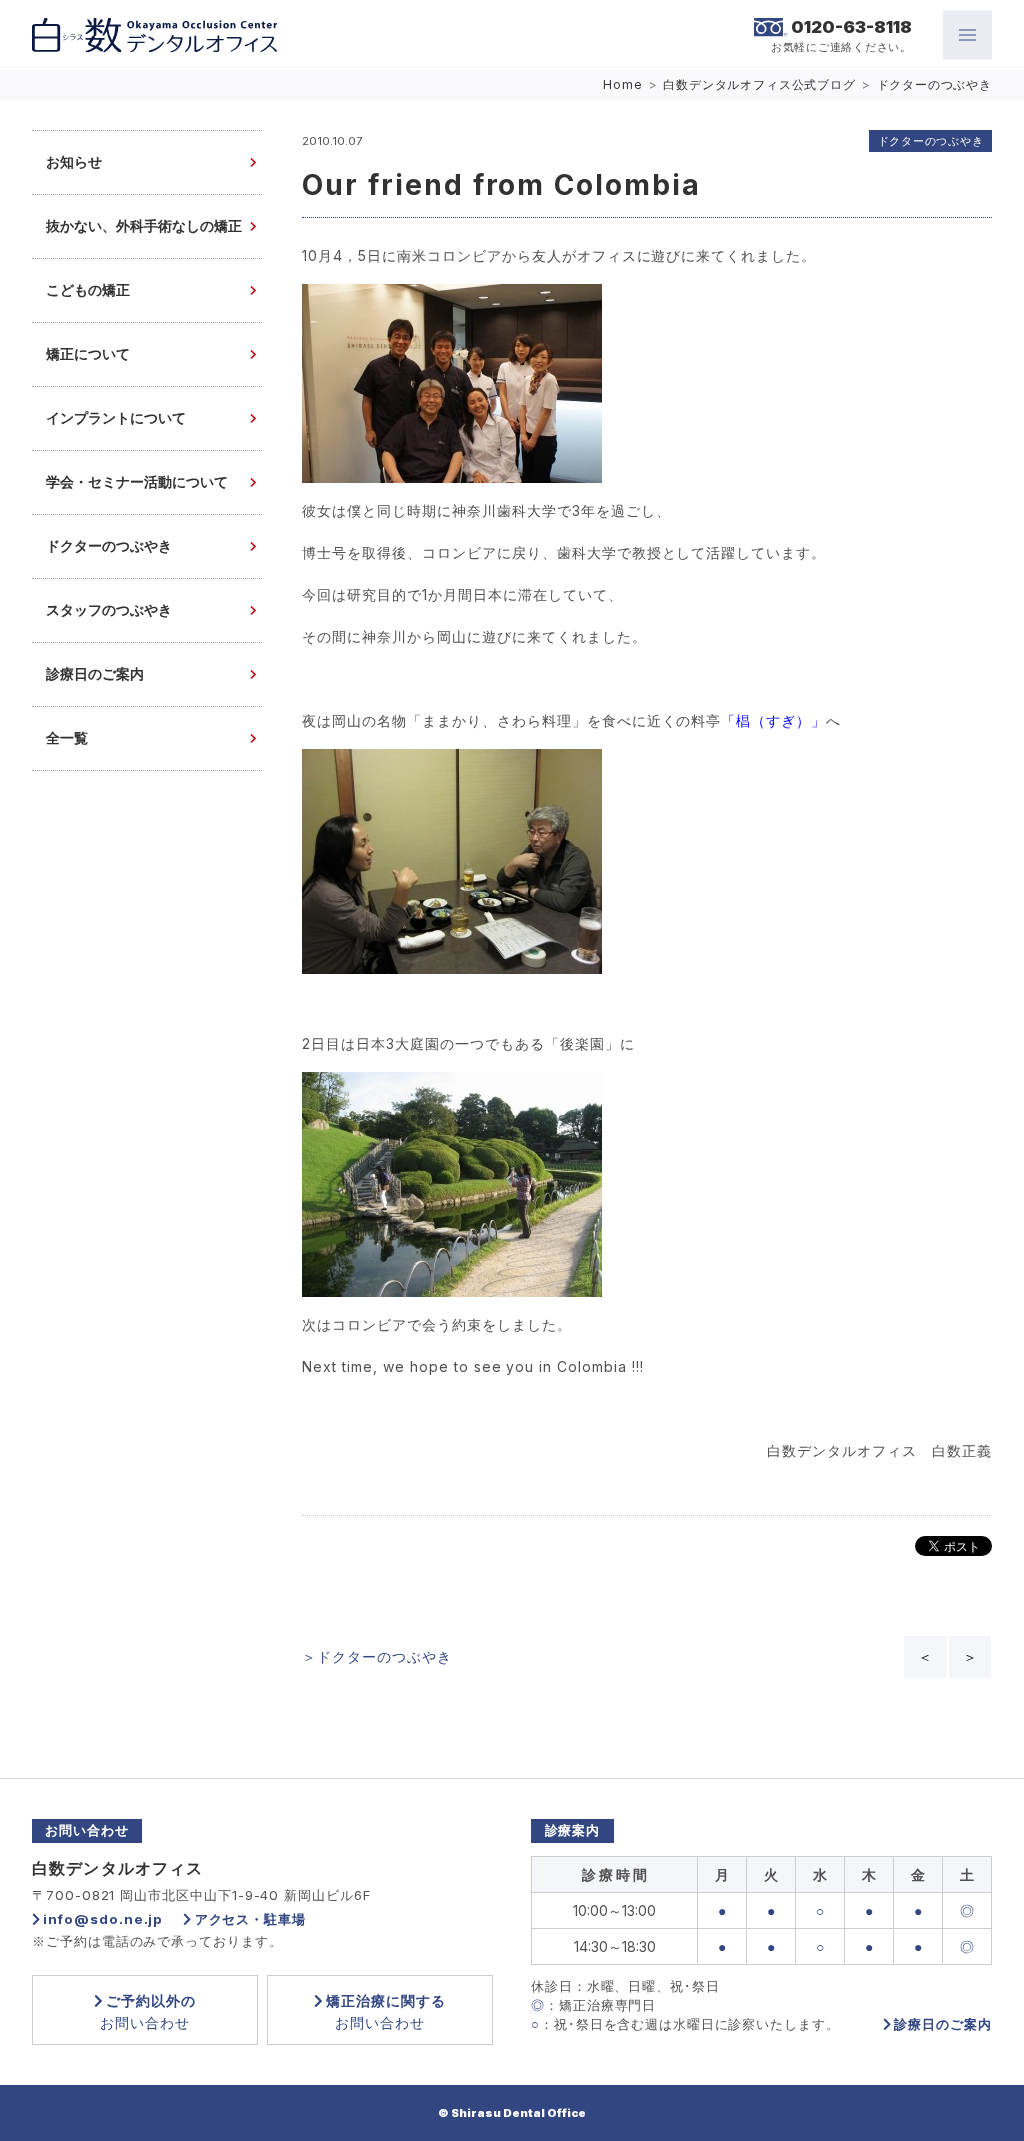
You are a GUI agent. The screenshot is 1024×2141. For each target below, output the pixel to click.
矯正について (88, 354)
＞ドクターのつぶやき (377, 1656)
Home (622, 84)
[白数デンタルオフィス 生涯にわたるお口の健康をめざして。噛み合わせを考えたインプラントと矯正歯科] (154, 35)
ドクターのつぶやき (935, 84)
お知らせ (74, 162)
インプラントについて (116, 418)
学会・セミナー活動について (137, 482)
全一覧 (67, 738)
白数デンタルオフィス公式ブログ (759, 84)
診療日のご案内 (95, 674)
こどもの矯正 (88, 290)
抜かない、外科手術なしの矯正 (144, 226)
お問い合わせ (148, 2011)
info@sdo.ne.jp (103, 1919)
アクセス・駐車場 (250, 1919)
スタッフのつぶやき (109, 610)
